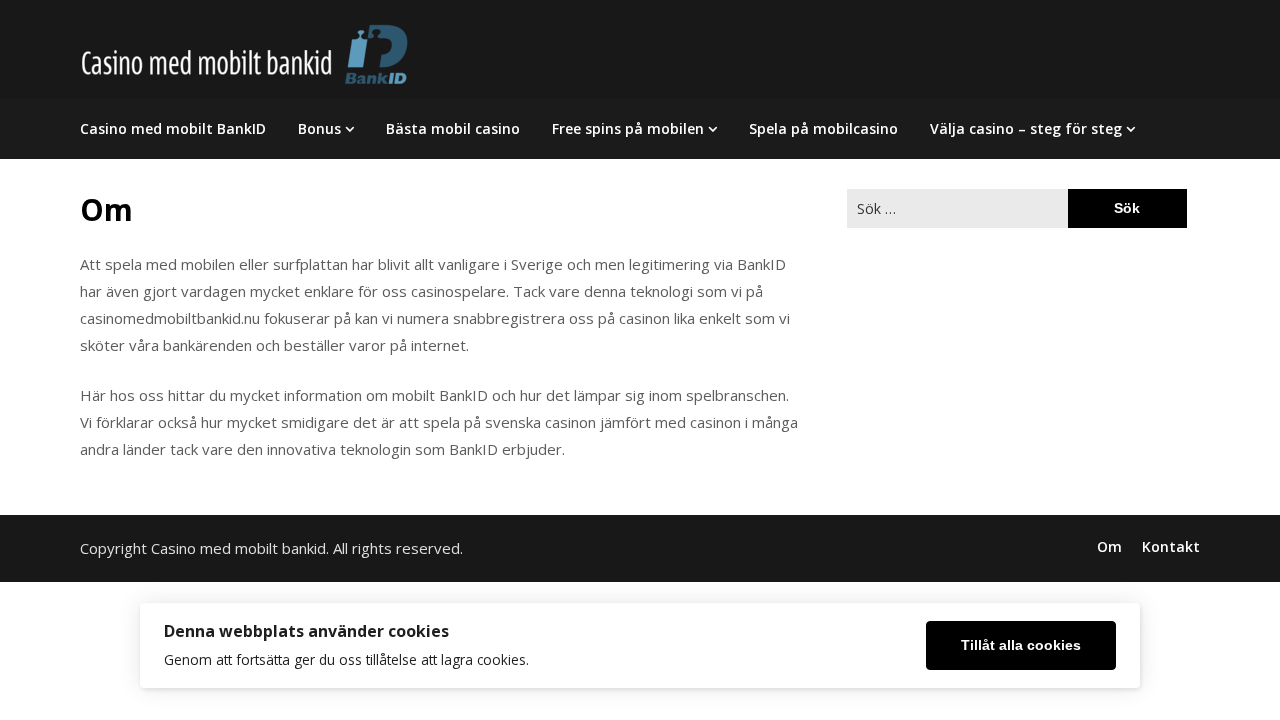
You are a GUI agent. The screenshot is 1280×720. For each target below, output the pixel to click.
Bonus (319, 128)
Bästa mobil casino (453, 128)
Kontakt (1171, 547)
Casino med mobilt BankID (173, 128)
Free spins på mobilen (628, 128)
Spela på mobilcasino (823, 128)
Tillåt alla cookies (1021, 645)
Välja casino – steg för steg (1026, 128)
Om (1109, 547)
